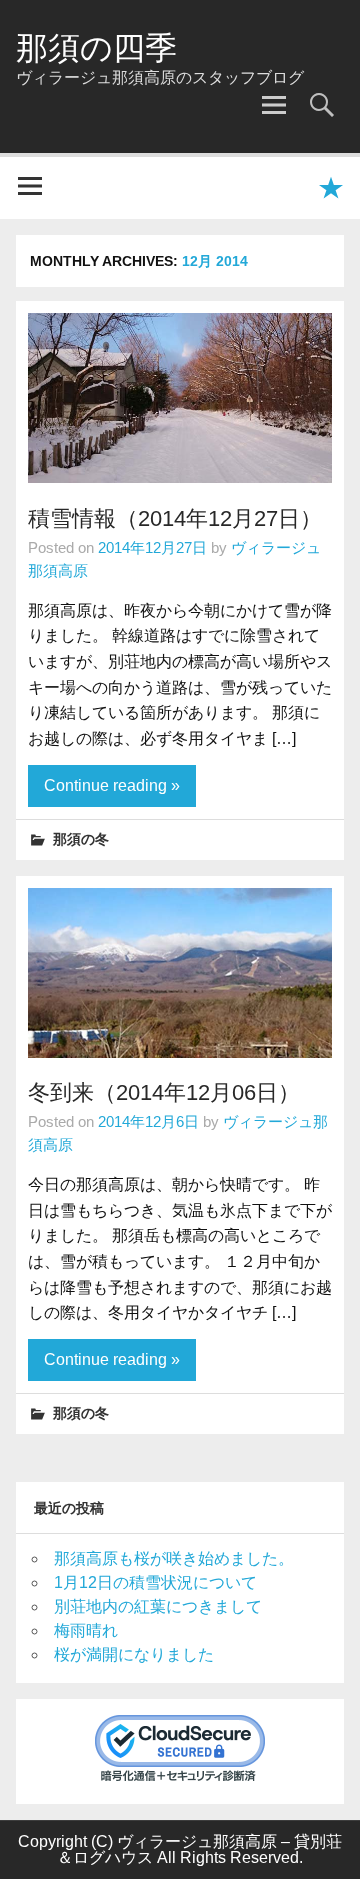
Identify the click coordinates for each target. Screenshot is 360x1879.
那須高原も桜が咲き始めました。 (174, 1558)
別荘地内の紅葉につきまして (158, 1606)
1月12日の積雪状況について (155, 1582)
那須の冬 (81, 839)
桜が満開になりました (134, 1654)
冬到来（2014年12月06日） (164, 1092)
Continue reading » (112, 785)
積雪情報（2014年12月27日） (175, 518)
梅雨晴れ (86, 1630)
